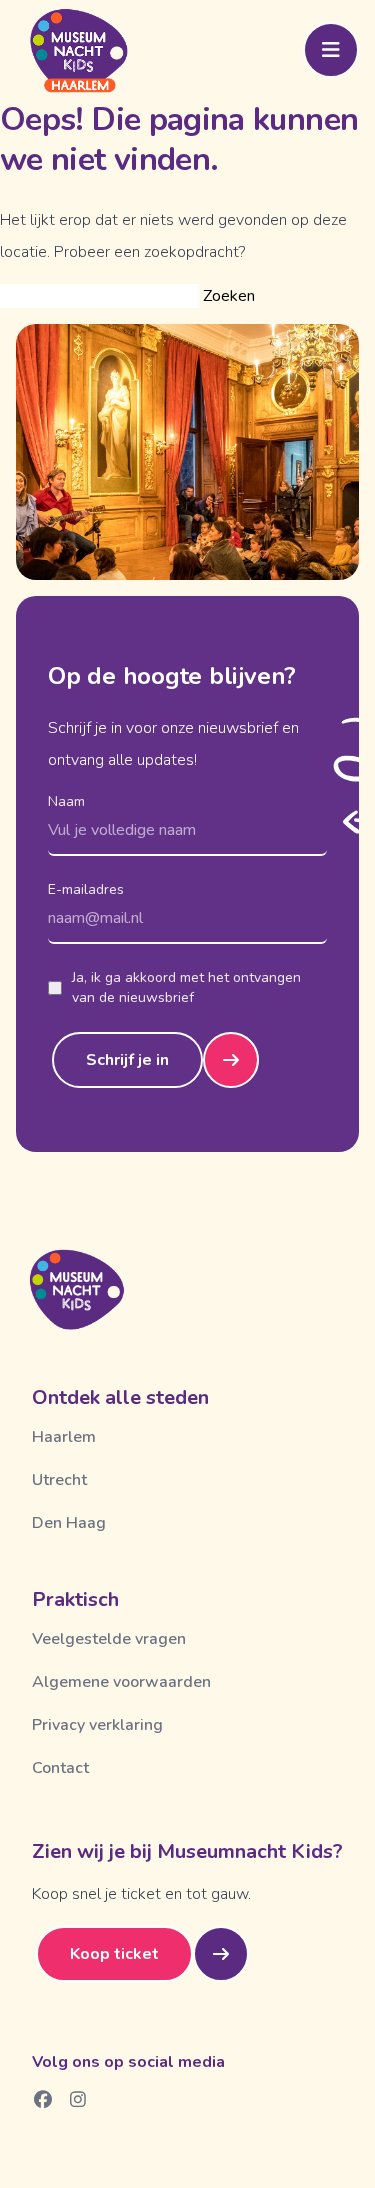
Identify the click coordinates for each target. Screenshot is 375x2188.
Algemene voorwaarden (121, 1682)
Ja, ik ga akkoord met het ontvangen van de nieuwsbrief (186, 987)
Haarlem (64, 1437)
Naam (66, 801)
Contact (60, 1768)
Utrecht (59, 1480)
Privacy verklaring (97, 1725)
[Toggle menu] (331, 50)
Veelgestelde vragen (109, 1639)
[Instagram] (78, 2099)
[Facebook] (43, 2099)
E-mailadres (86, 889)
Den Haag (69, 1523)
